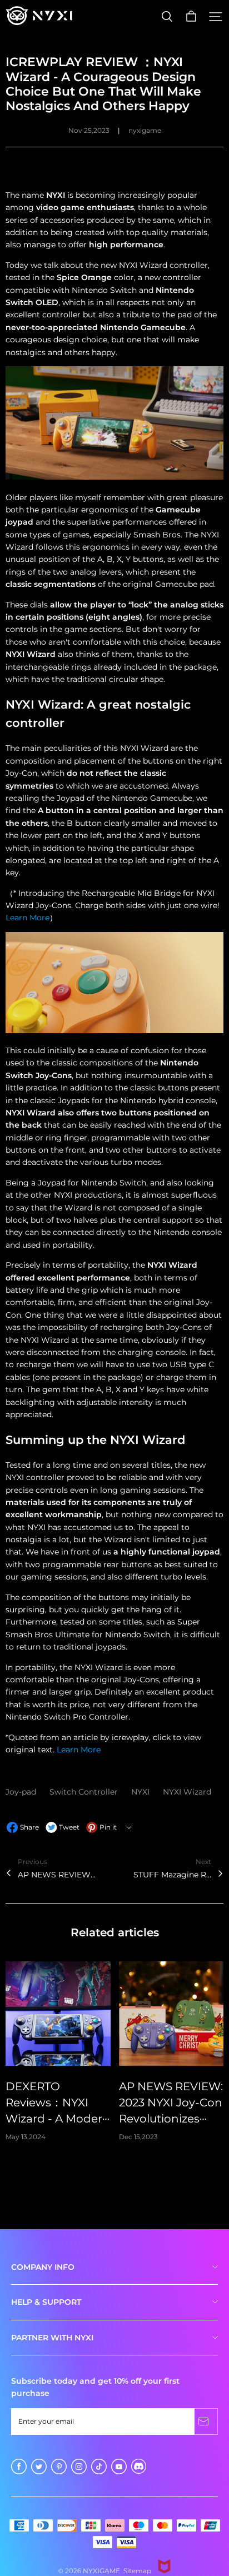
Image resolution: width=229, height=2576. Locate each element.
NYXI (141, 1792)
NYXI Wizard (187, 1792)
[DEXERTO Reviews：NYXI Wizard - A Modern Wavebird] (58, 2014)
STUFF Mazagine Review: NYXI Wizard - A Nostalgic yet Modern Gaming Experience (172, 1875)
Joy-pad (22, 1792)
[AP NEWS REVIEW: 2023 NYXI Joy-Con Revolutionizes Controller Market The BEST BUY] (171, 2014)
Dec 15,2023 (138, 2137)
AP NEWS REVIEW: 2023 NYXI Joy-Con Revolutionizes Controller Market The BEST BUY (57, 1875)
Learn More (28, 918)
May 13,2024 (26, 2137)
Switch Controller (85, 1792)
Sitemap (137, 2571)
